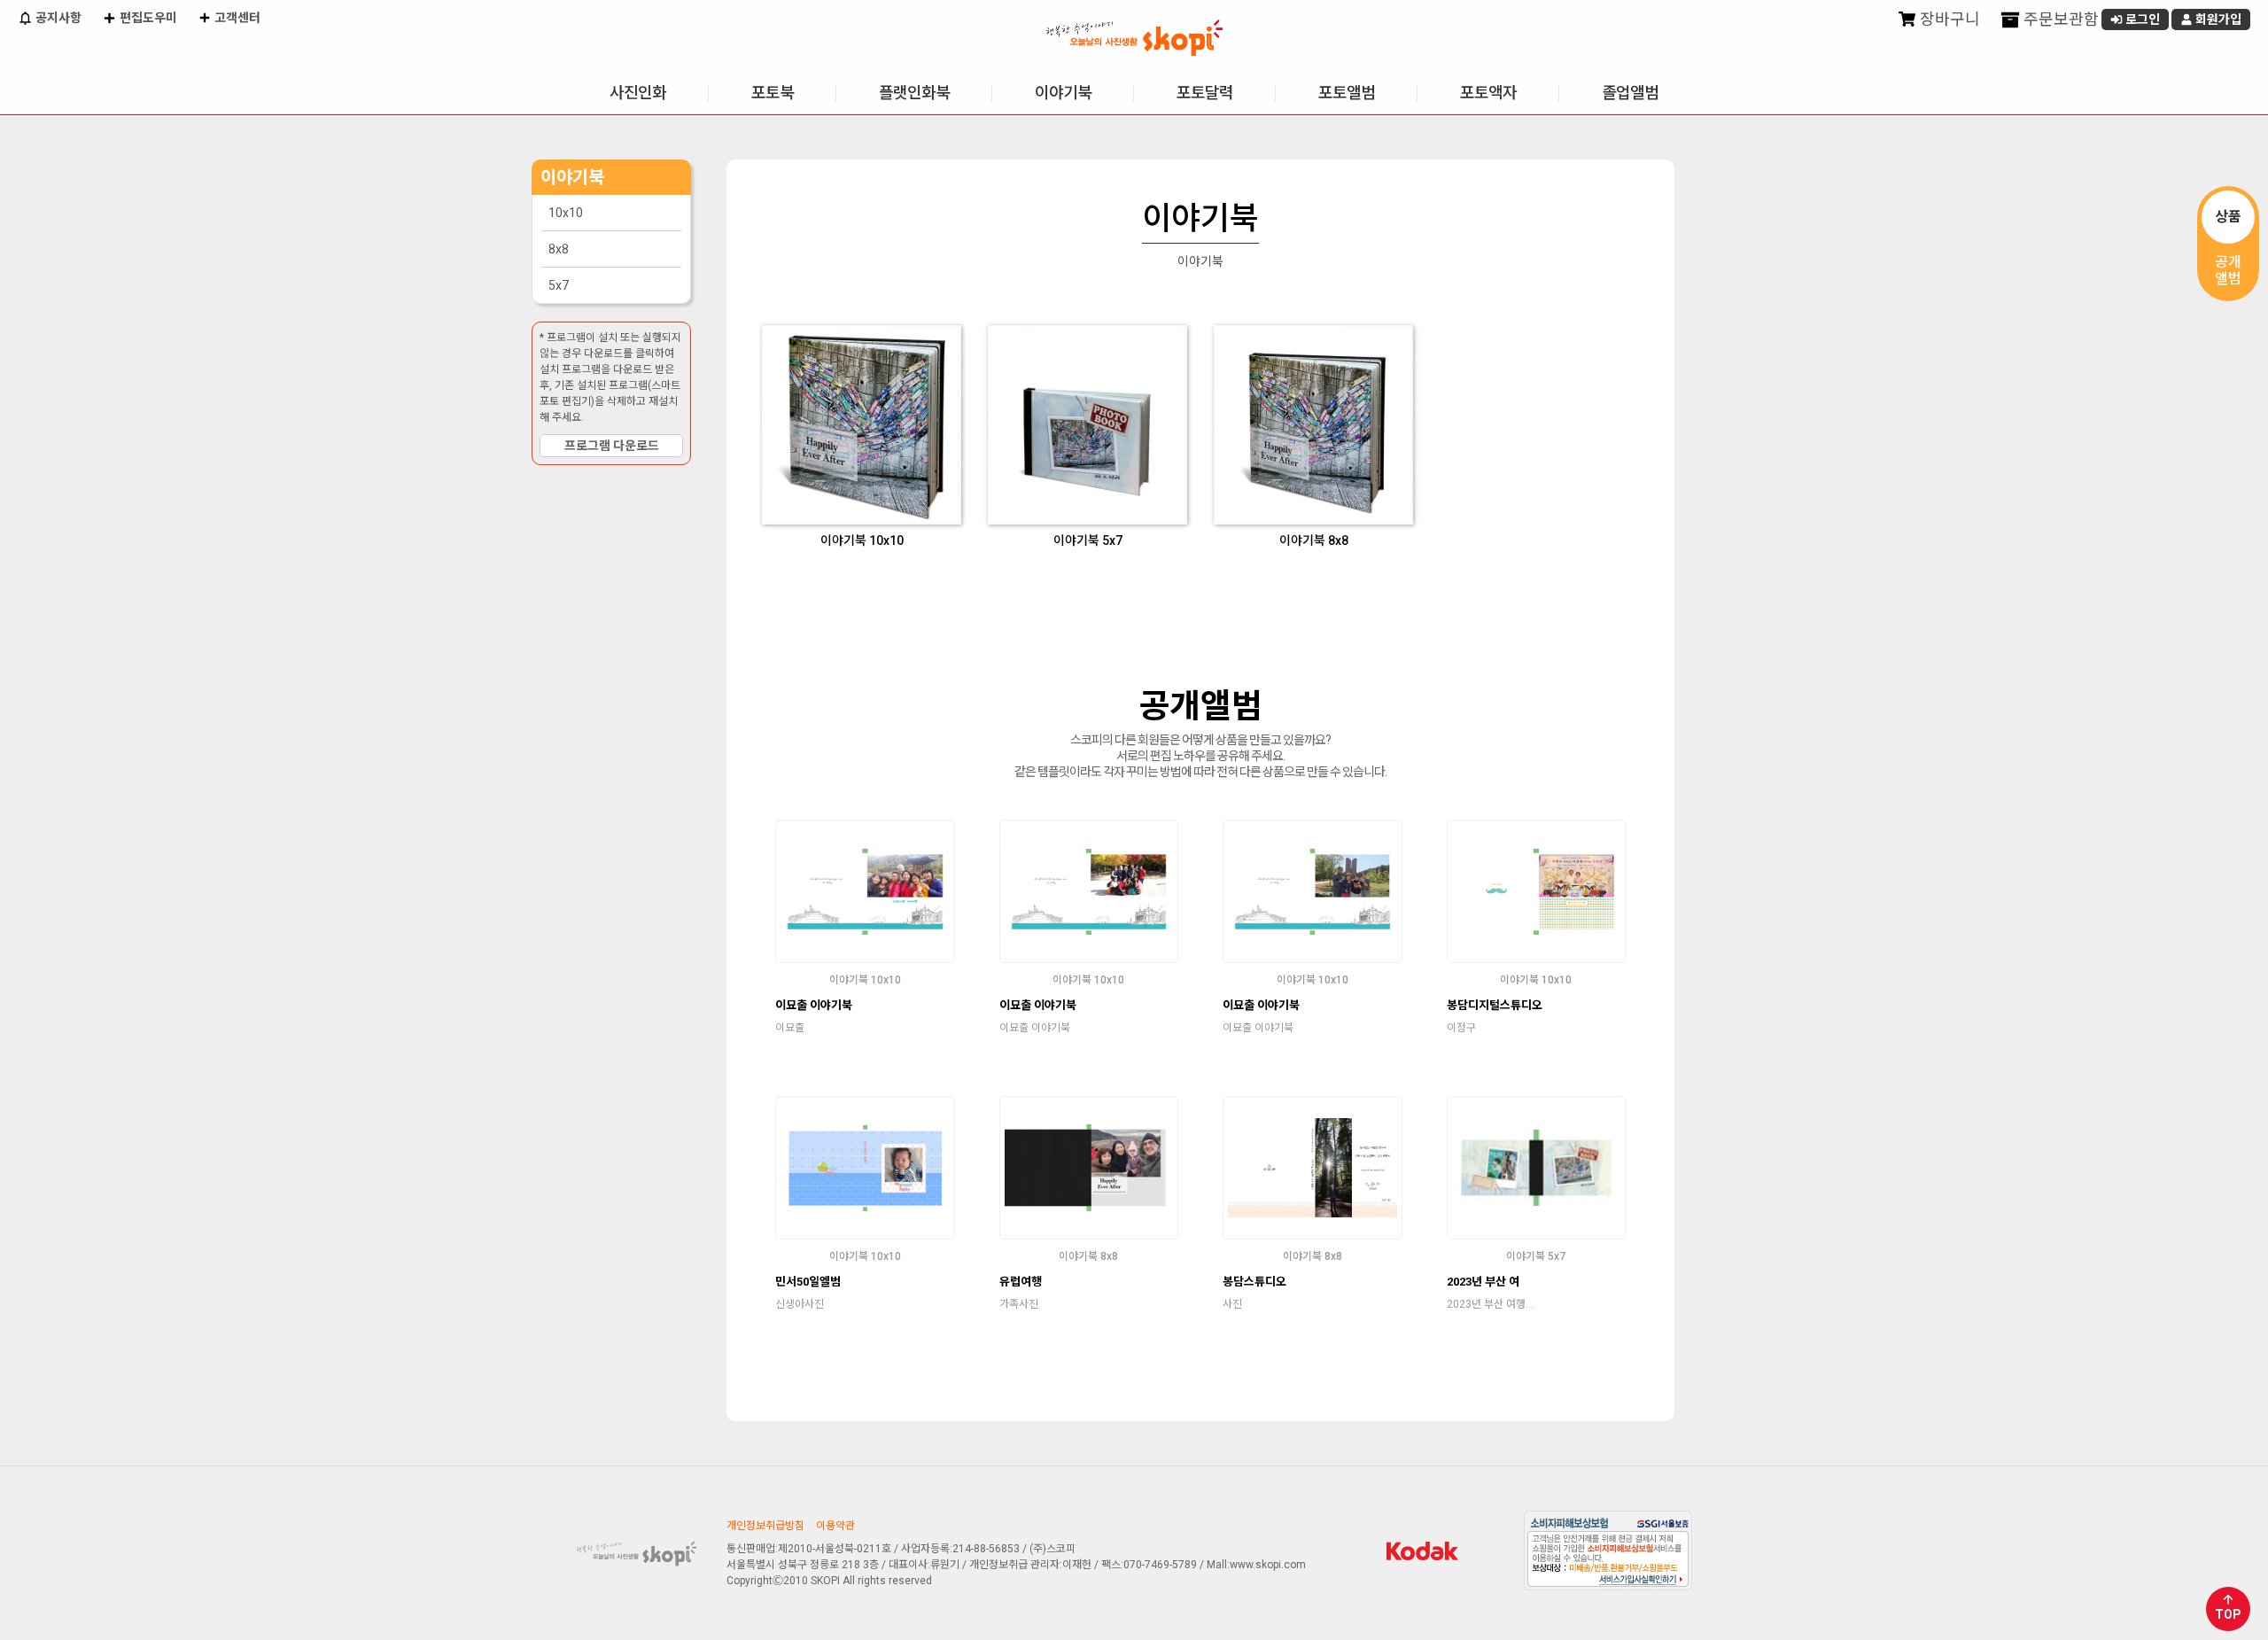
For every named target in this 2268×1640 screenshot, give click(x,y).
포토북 (773, 93)
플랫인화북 (914, 93)
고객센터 (236, 18)
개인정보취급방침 (765, 1526)
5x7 (559, 285)
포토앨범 (1347, 93)
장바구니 (1948, 19)
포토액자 (1488, 93)
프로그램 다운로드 (612, 446)
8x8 (559, 249)
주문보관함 (2059, 19)
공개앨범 (2228, 270)
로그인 (2141, 19)
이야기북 (1063, 93)
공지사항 (57, 18)
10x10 (566, 213)
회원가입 (2217, 19)
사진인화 (638, 93)
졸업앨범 (1630, 93)
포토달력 (1205, 93)
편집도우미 (147, 18)
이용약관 (835, 1526)
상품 (2228, 217)
